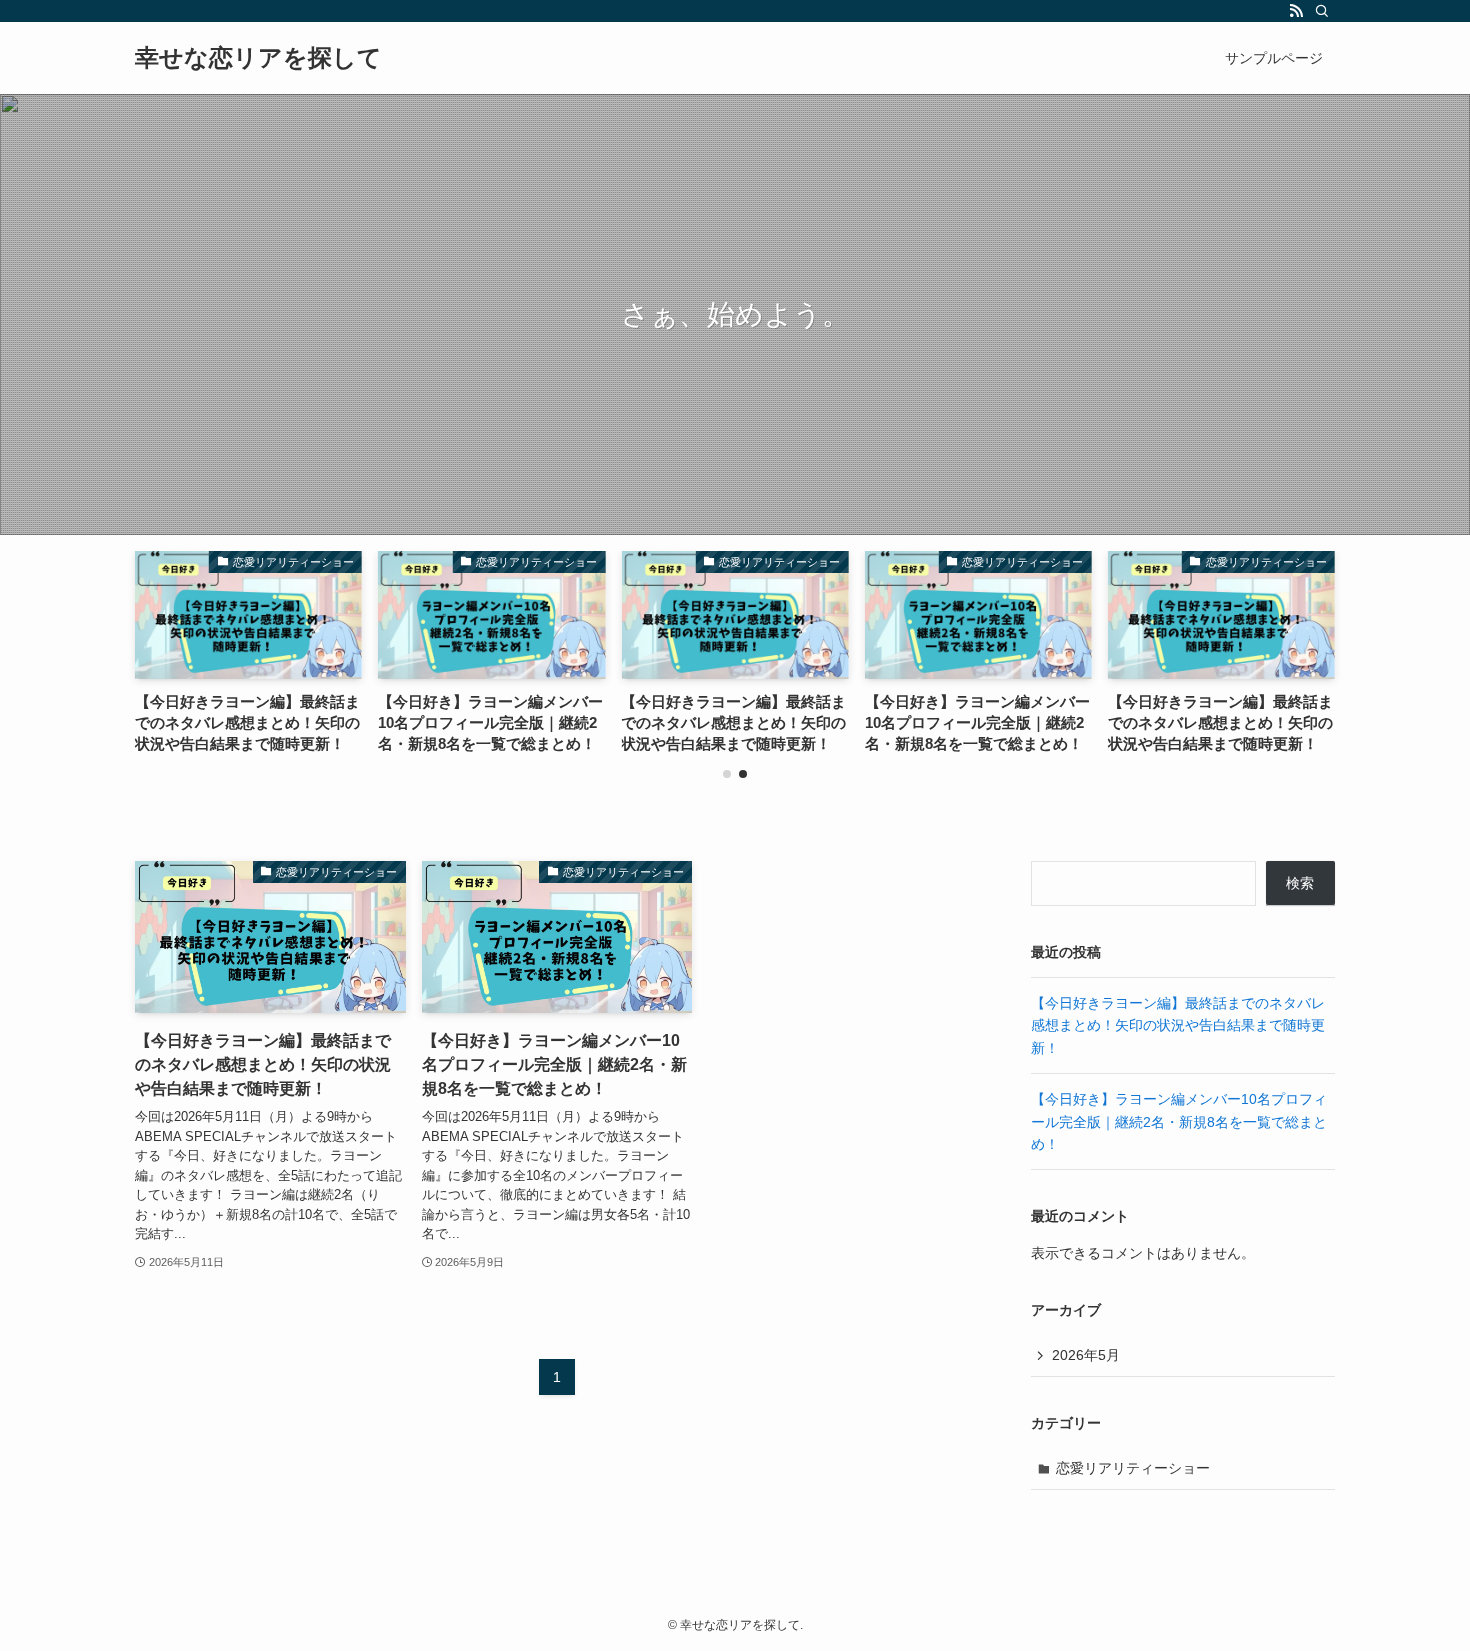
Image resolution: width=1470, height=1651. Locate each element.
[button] (727, 774)
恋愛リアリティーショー (1133, 1468)
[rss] (1296, 11)
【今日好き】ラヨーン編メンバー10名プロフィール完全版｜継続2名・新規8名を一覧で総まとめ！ (1179, 1121)
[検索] (1322, 11)
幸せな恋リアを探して (258, 58)
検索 (1300, 883)
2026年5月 (1086, 1355)
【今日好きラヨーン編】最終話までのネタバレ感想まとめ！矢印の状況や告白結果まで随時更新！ (1178, 1025)
